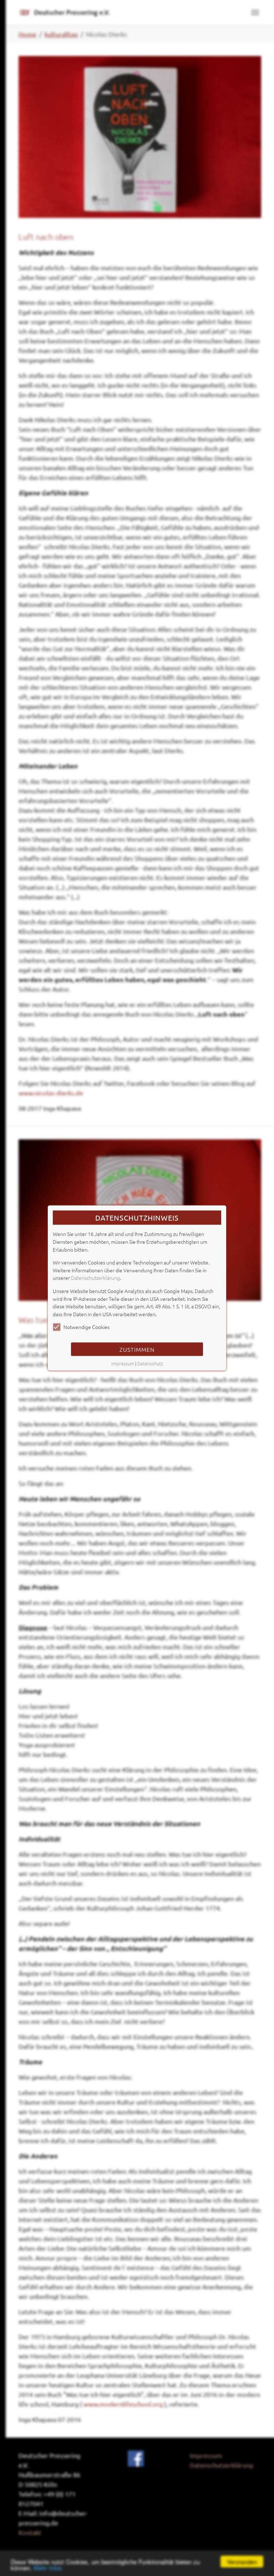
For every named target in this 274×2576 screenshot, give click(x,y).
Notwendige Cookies (87, 1327)
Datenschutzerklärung (95, 1278)
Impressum (123, 1363)
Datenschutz (150, 1363)
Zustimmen (137, 1349)
